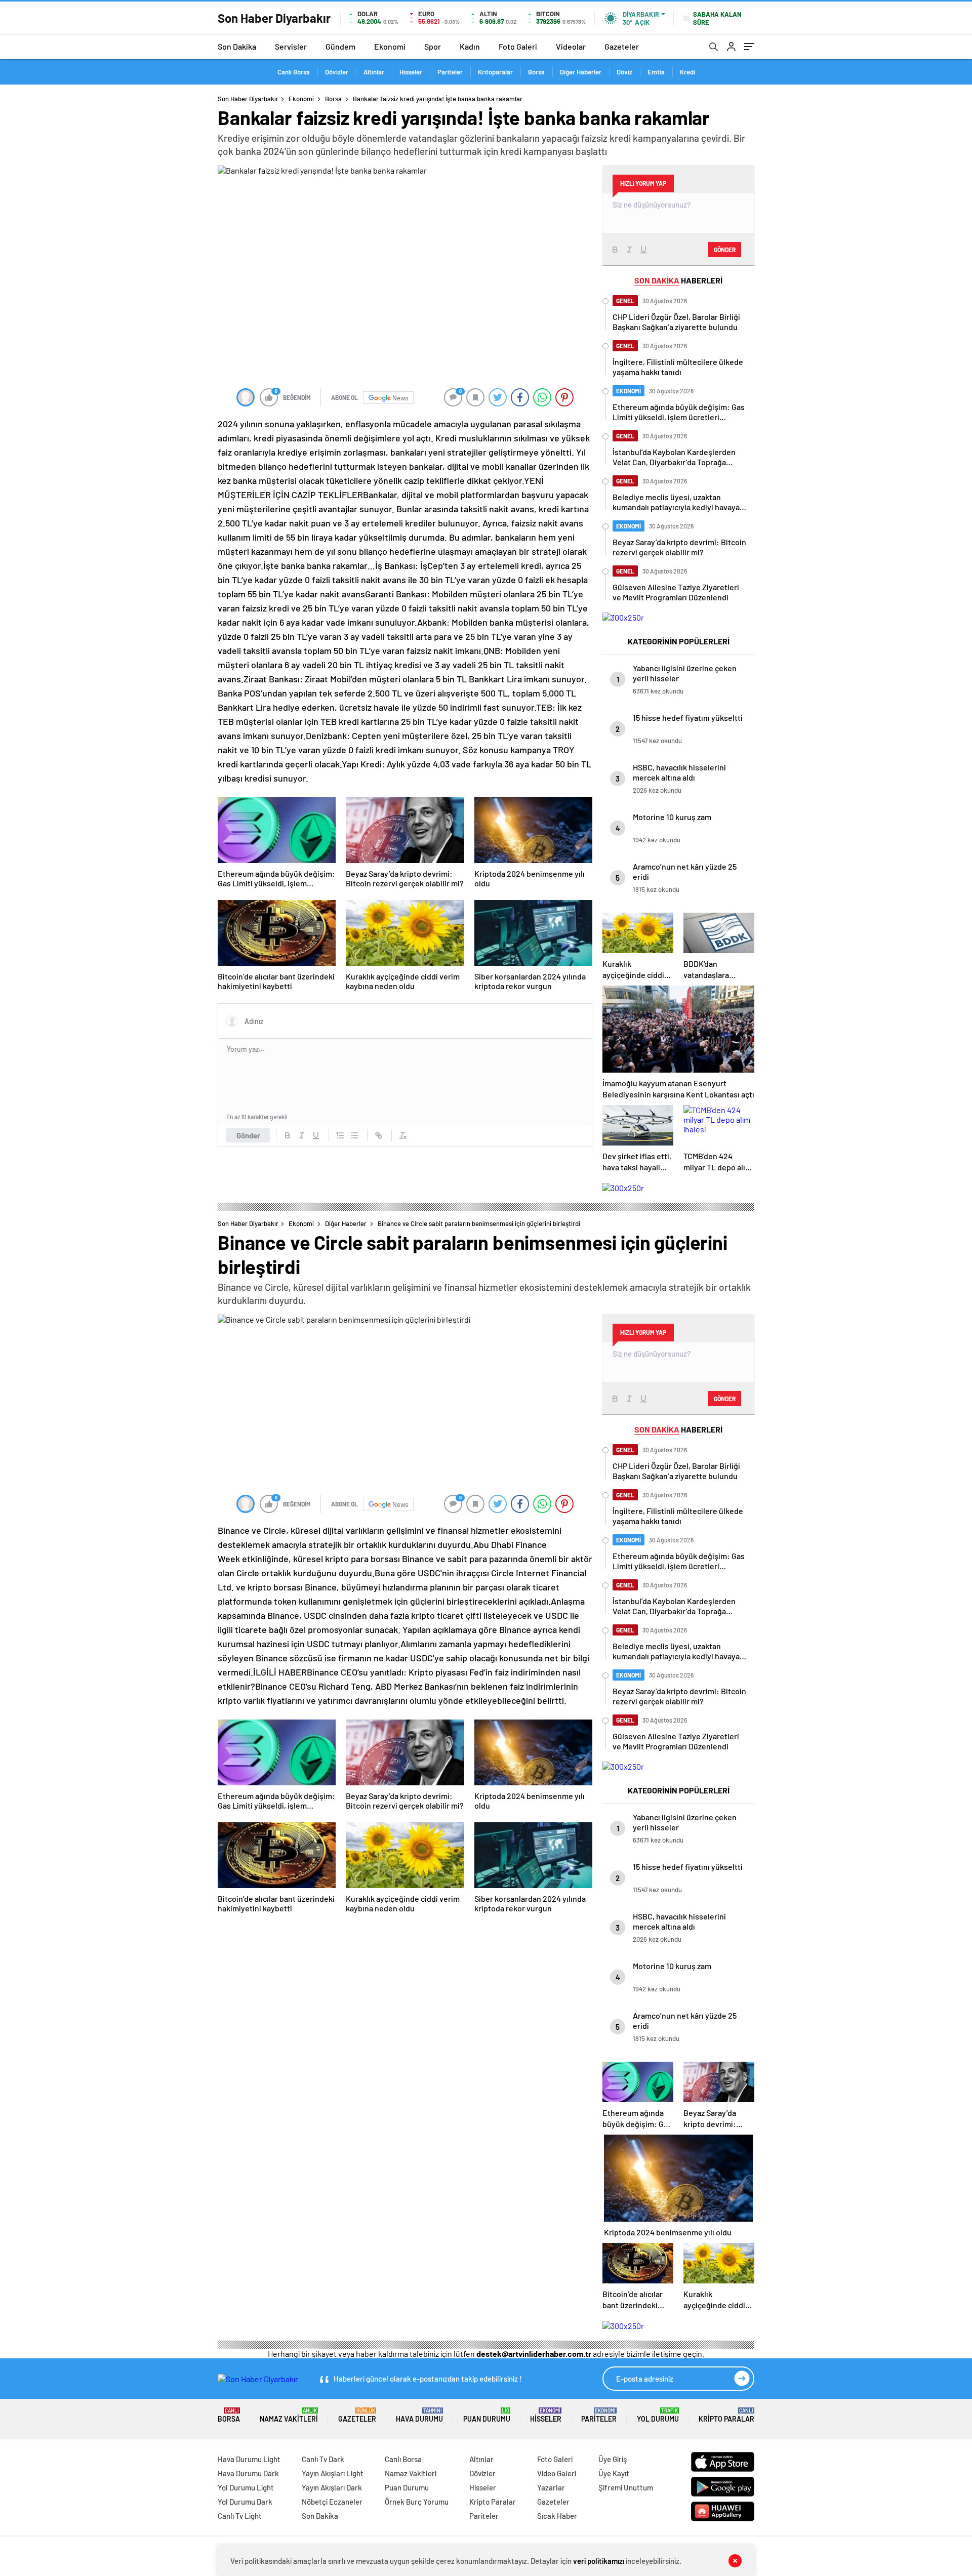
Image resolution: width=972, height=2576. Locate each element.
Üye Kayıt (614, 2473)
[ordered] (340, 1135)
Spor (433, 46)
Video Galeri (557, 2473)
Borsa (536, 72)
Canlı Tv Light (240, 2516)
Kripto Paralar (726, 2415)
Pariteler (450, 72)
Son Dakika (237, 46)
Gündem (340, 46)
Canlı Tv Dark (323, 2459)
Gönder (248, 1135)
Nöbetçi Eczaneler (332, 2502)
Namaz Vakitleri (289, 2415)
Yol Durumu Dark (245, 2502)
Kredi (687, 72)
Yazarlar (551, 2487)
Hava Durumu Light (249, 2459)
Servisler (291, 46)
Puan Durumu (487, 2415)
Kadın (470, 46)
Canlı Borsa (294, 72)
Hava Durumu (419, 2415)
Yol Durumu (658, 2415)
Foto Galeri (518, 46)
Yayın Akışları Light (333, 2473)
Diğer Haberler (581, 72)
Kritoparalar (495, 72)
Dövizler (337, 72)
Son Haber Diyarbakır (248, 99)
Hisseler (411, 72)
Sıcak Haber (557, 2516)
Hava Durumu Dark (248, 2473)
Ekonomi (390, 46)
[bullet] (354, 1135)
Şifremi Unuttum (626, 2487)
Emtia (656, 72)
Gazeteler (622, 46)
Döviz (624, 72)
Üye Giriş (613, 2459)
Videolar (571, 46)
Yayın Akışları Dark (332, 2487)
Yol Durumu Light (246, 2487)
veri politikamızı (599, 2561)
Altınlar (374, 72)
